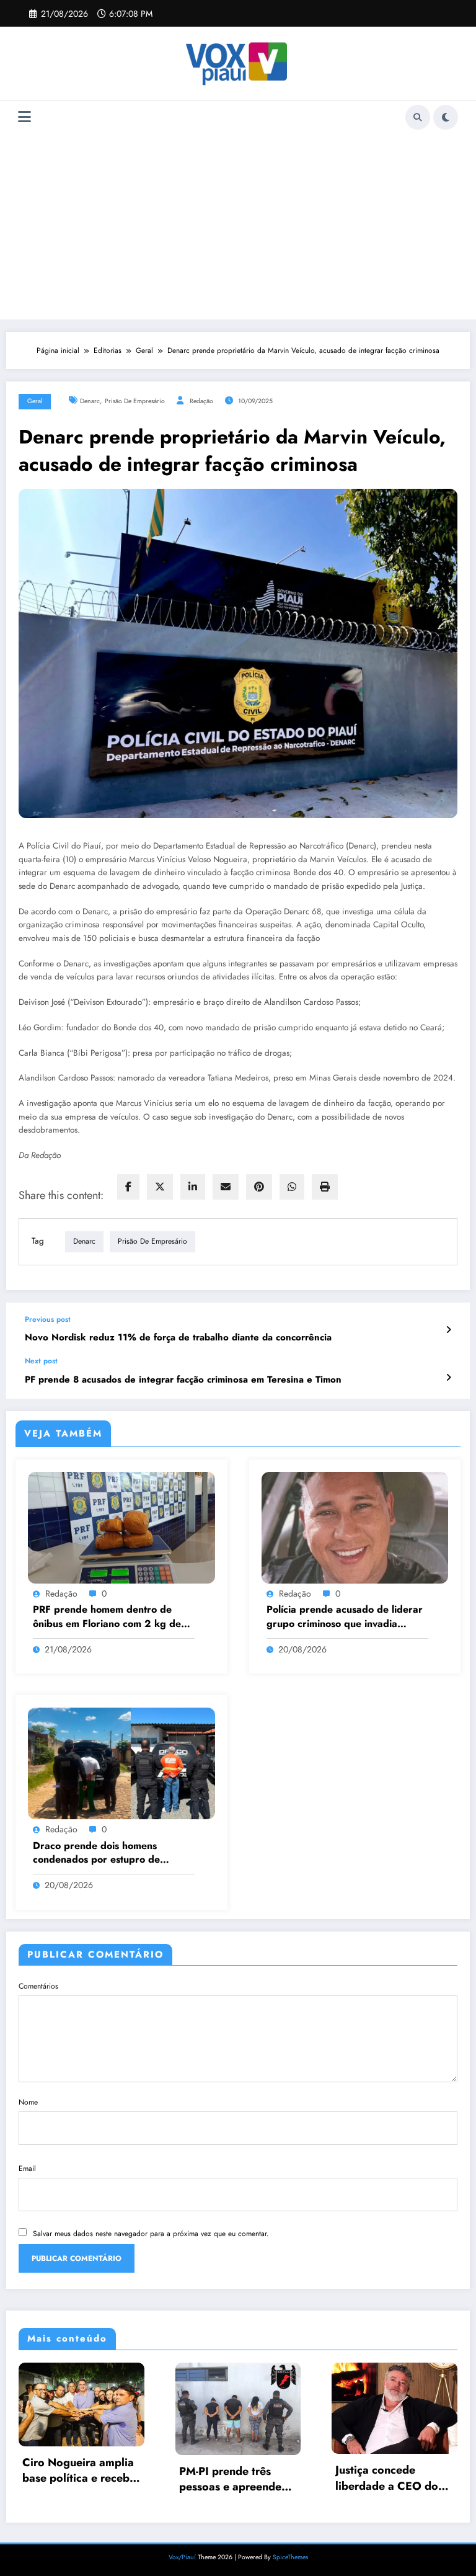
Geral (35, 401)
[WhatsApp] (292, 1187)
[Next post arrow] (448, 1378)
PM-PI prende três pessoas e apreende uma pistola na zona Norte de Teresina (231, 2479)
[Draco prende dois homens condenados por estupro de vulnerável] (121, 1763)
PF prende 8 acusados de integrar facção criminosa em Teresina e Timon (183, 1380)
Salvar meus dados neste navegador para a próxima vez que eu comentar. (151, 2234)
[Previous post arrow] (448, 1330)
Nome (28, 2102)
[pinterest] (259, 1187)
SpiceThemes (290, 2557)
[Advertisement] (238, 226)
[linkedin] (193, 1187)
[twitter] (160, 1187)
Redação (201, 401)
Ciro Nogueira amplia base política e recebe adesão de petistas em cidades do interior (80, 2471)
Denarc (90, 401)
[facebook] (128, 1187)
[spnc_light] (446, 117)
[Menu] (24, 117)
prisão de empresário (135, 401)
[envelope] (226, 1187)
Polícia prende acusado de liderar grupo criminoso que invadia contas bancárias (345, 1617)
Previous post (48, 1319)
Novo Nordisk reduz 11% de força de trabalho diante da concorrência (178, 1338)
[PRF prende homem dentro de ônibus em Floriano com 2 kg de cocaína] (121, 1527)
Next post (41, 1361)
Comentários (38, 1986)
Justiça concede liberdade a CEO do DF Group (387, 2478)
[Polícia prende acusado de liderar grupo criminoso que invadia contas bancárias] (355, 1527)
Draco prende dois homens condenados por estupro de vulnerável (96, 1853)
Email (27, 2168)
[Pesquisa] (418, 117)
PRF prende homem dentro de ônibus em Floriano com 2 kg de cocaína (107, 1617)
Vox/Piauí (183, 2557)
